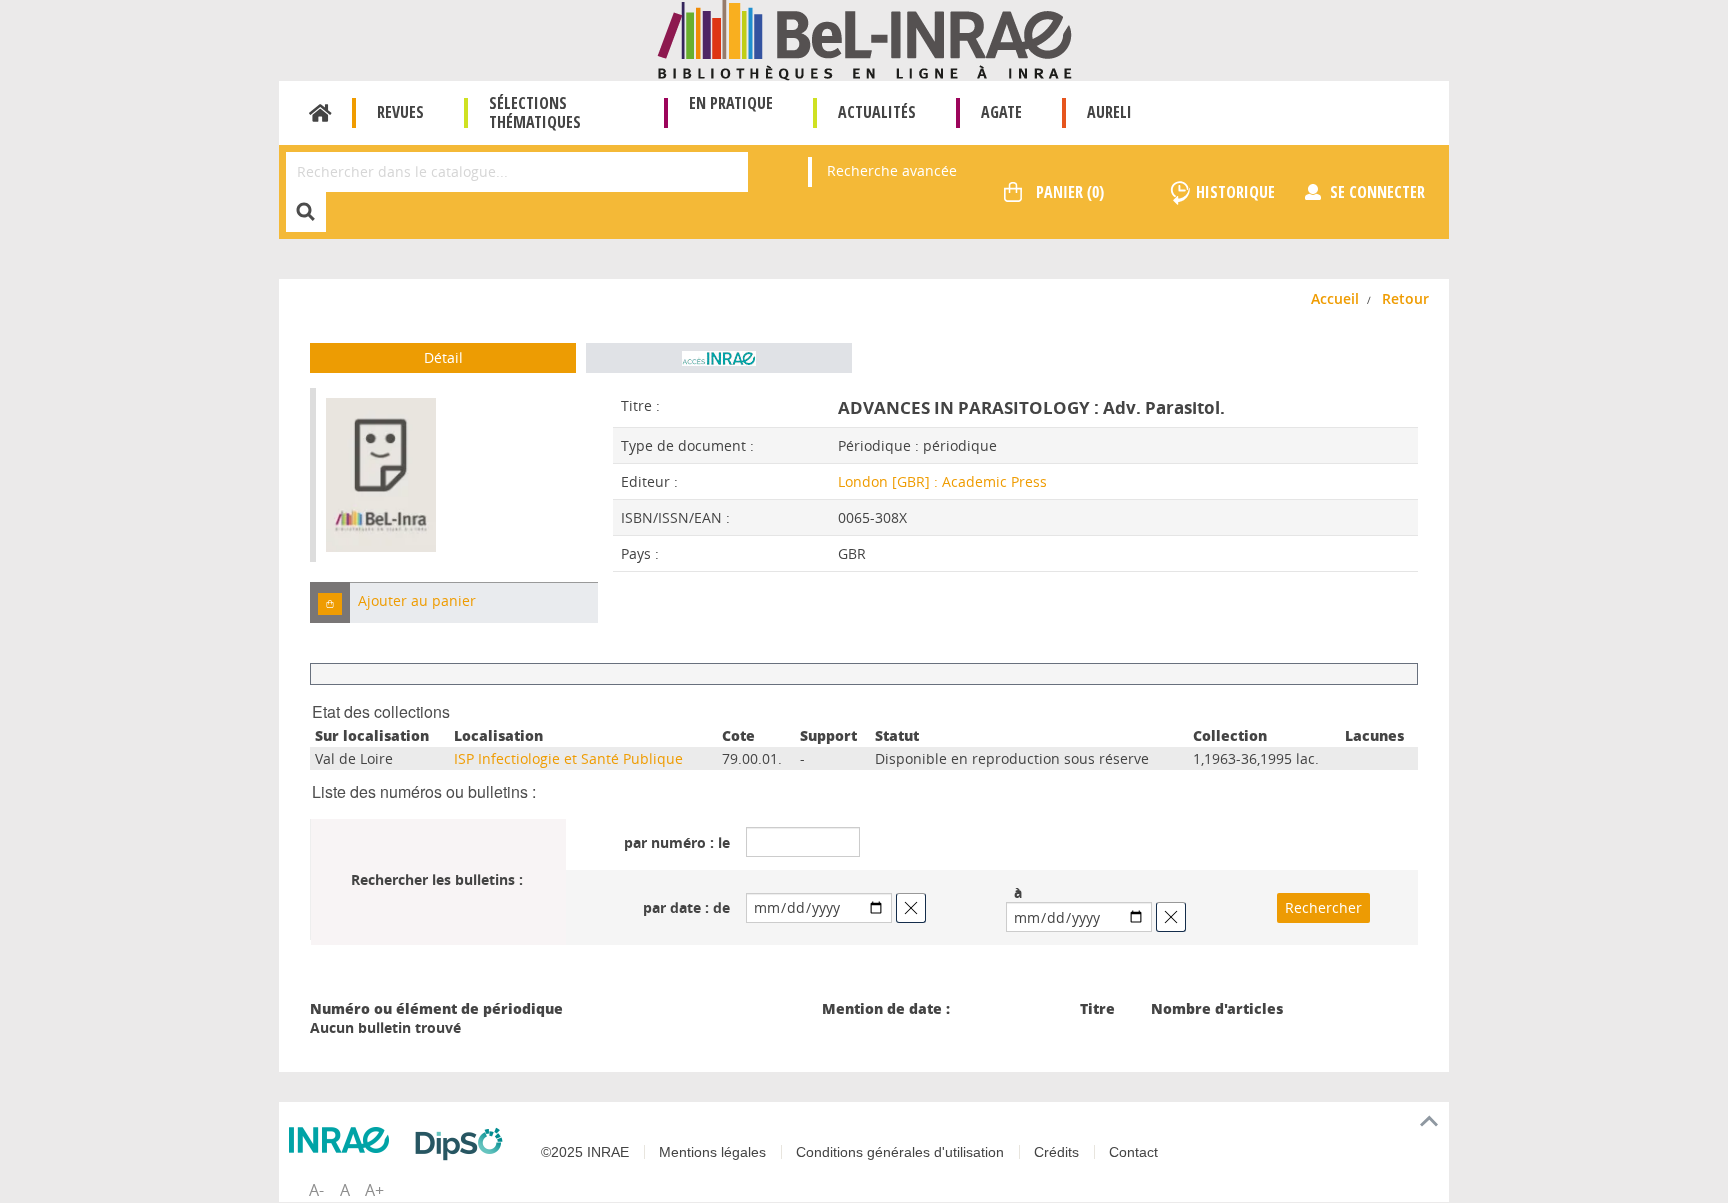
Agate (1001, 112)
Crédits (1056, 1152)
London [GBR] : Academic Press (942, 481)
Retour (1405, 298)
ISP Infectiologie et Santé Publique (568, 758)
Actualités (877, 112)
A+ (374, 1190)
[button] (330, 602)
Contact (1133, 1152)
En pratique (731, 103)
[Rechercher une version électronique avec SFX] (719, 358)
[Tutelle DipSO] (464, 1144)
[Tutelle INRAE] (344, 1140)
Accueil (320, 113)
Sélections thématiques (535, 112)
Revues (400, 112)
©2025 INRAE (585, 1152)
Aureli (1109, 112)
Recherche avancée (892, 170)
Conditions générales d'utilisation (900, 1152)
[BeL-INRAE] (864, 38)
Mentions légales (712, 1152)
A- (316, 1190)
